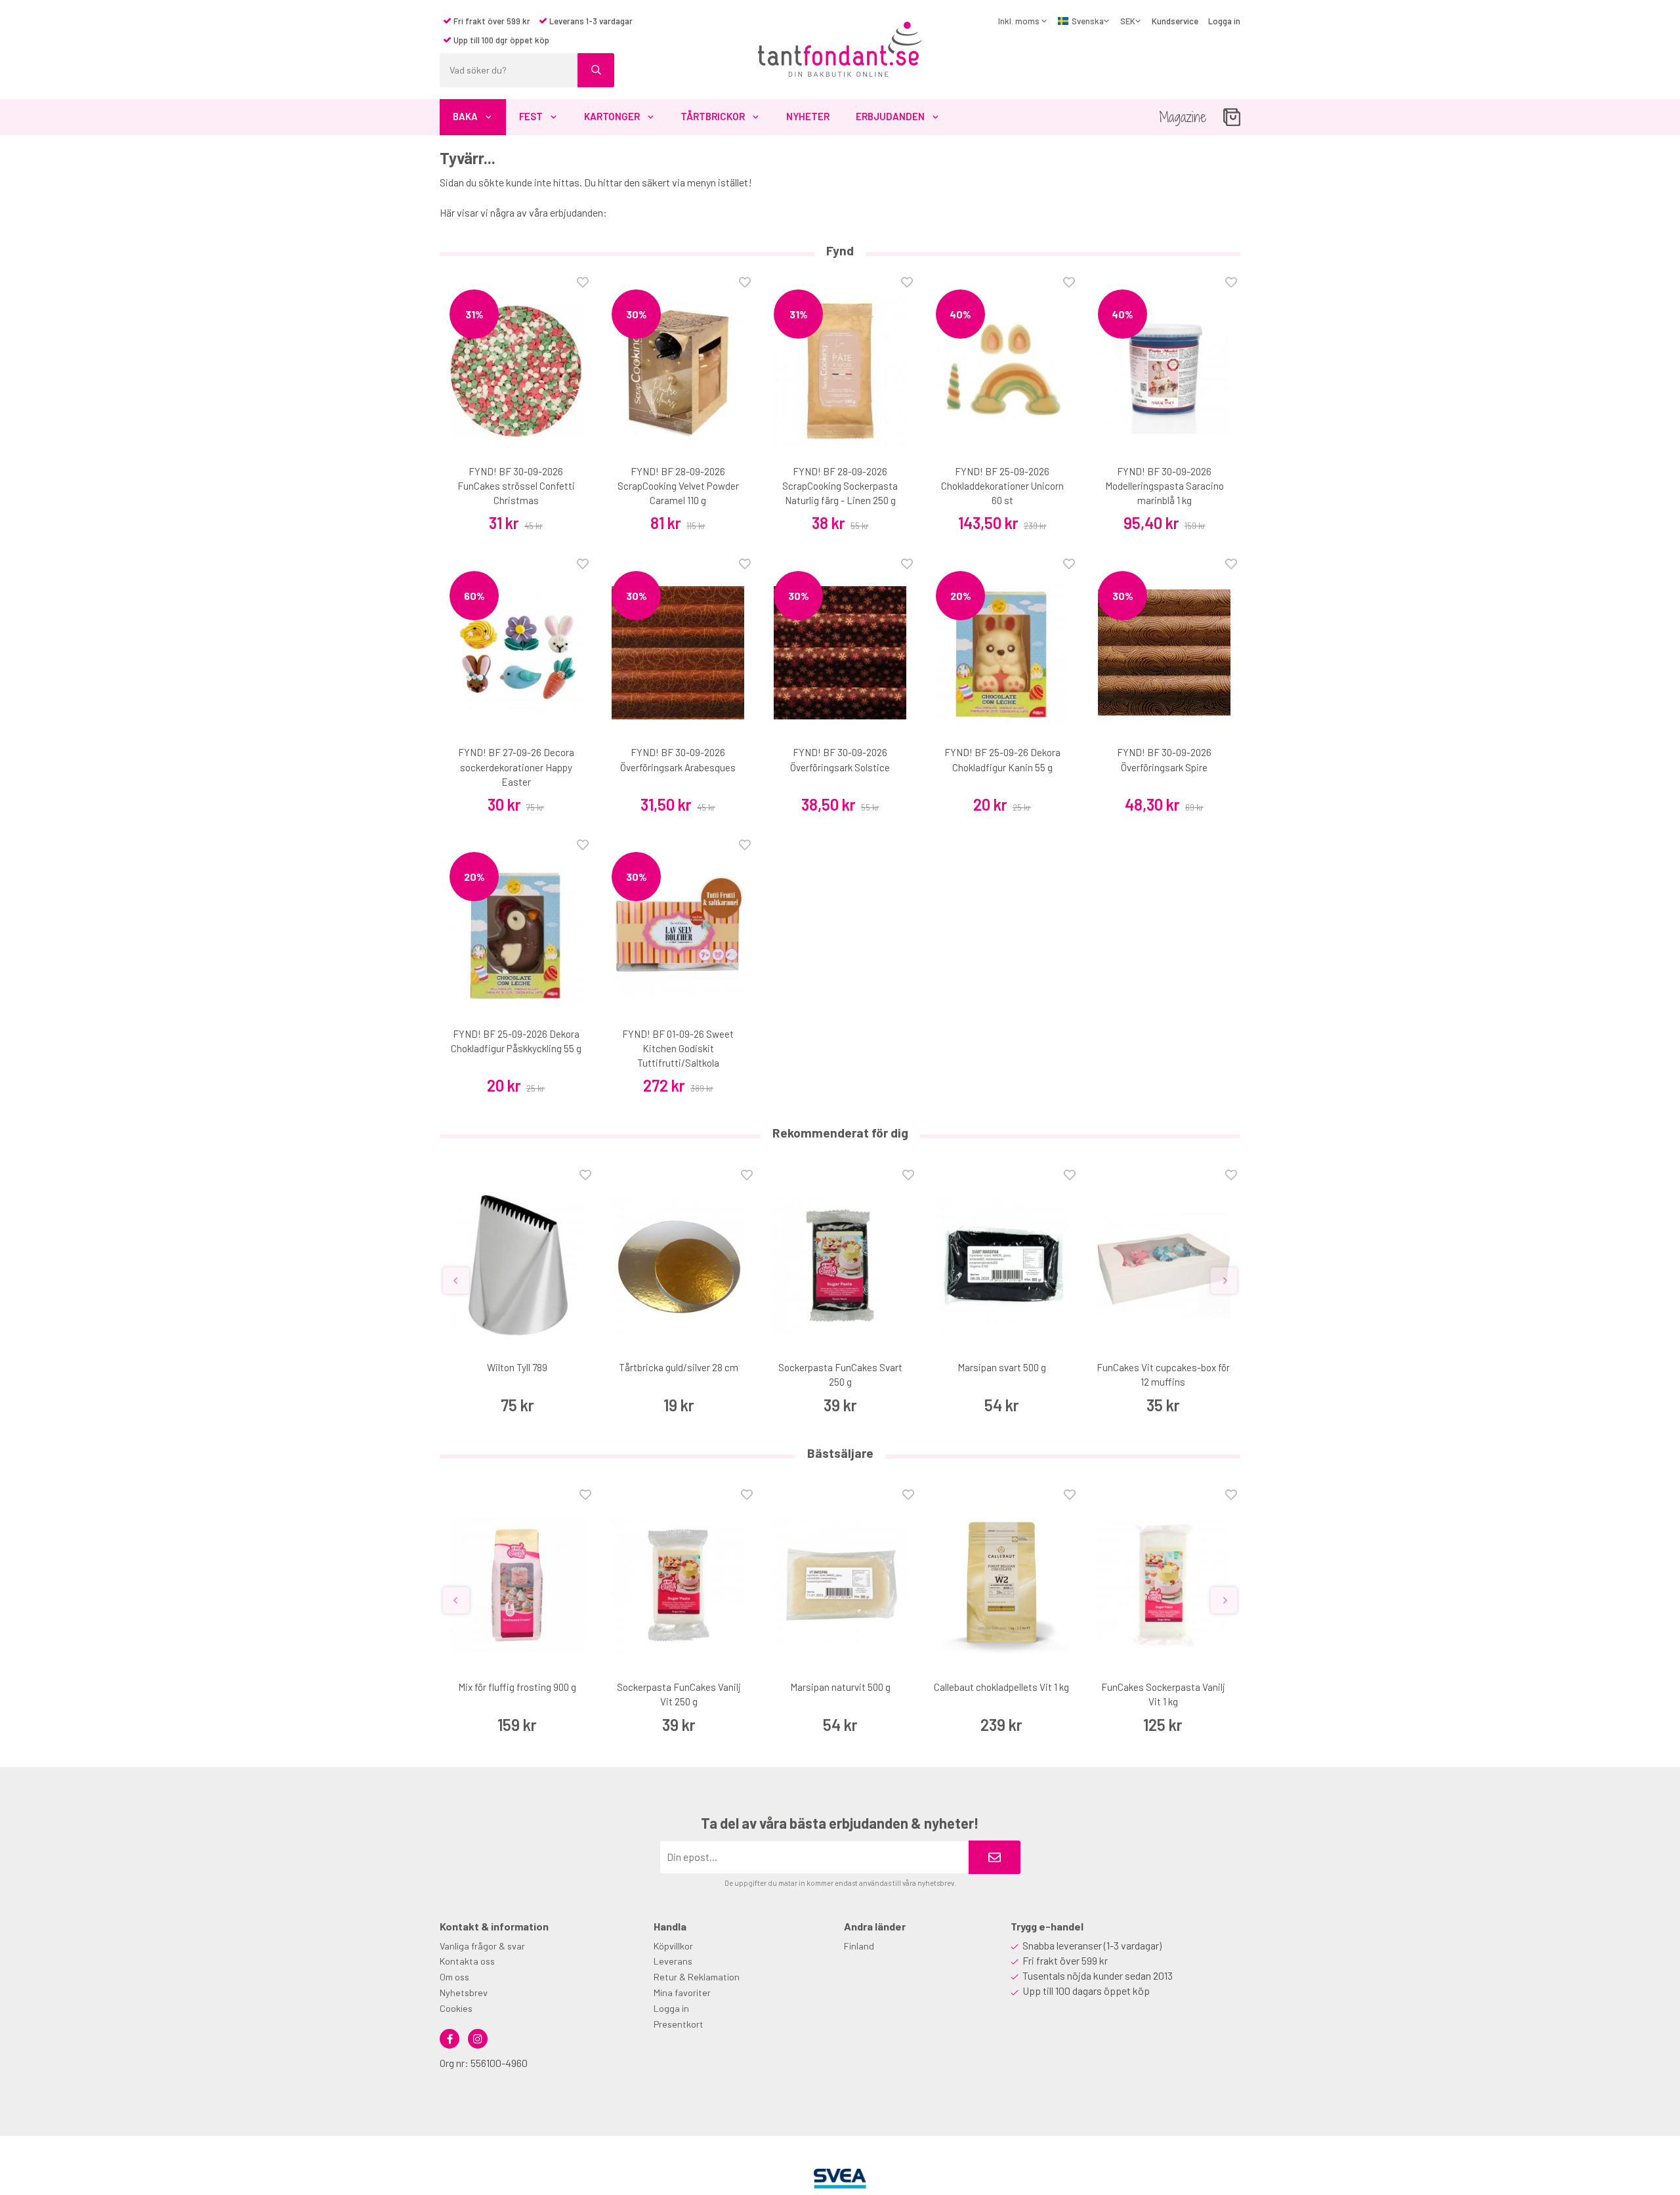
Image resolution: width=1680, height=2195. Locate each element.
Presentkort (679, 2024)
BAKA (465, 116)
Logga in (1224, 21)
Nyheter (808, 116)
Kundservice (1175, 21)
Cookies (456, 2008)
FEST (531, 116)
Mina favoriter (682, 1993)
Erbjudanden (890, 116)
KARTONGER (612, 116)
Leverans (673, 1961)
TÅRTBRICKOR (713, 116)
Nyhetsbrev (464, 1993)
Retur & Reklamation (697, 1977)
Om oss (454, 1977)
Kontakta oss (467, 1961)
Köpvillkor (673, 1946)
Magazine (1183, 117)
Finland (859, 1946)
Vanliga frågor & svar (482, 1946)
